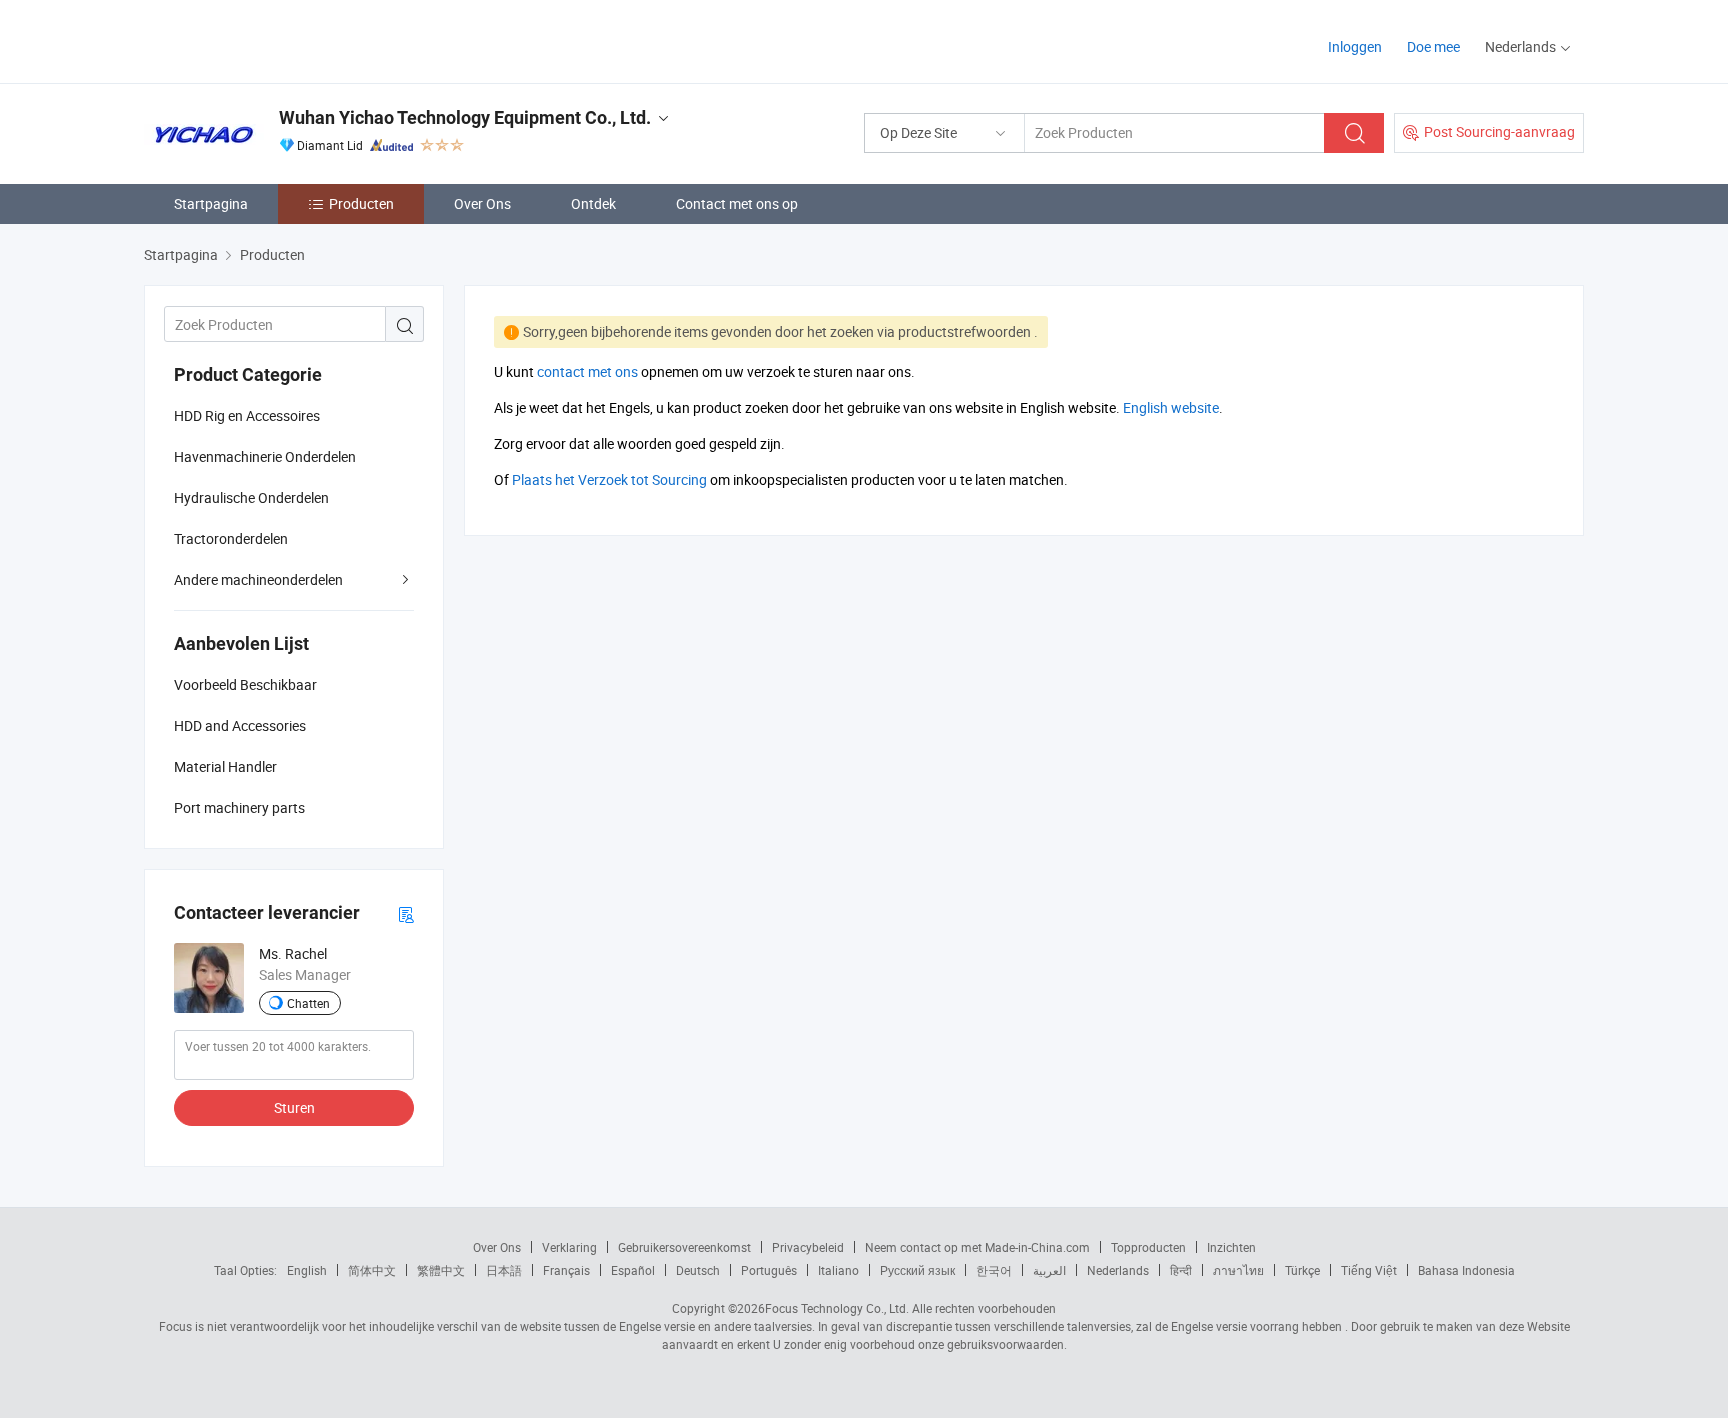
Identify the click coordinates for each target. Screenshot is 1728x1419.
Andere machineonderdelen (258, 579)
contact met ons (587, 371)
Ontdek (593, 203)
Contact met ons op (737, 203)
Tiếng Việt (1369, 1270)
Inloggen (1355, 46)
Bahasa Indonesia (1466, 1270)
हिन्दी (1181, 1270)
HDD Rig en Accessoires (247, 415)
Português (769, 1270)
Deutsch (698, 1270)
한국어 (994, 1270)
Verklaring (569, 1247)
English (307, 1270)
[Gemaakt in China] (272, 39)
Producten (361, 203)
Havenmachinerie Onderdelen (265, 456)
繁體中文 (441, 1270)
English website (1171, 407)
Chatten (308, 1003)
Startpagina (211, 203)
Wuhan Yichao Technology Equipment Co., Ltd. (465, 117)
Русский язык (917, 1270)
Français (566, 1270)
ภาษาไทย (1238, 1270)
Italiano (838, 1270)
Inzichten (1231, 1247)
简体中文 (372, 1270)
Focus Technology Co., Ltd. (837, 1308)
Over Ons (482, 203)
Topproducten (1148, 1247)
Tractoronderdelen (231, 538)
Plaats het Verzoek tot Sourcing (609, 479)
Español (633, 1270)
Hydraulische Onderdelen (251, 497)
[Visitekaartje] (406, 913)
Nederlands (1118, 1270)
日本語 (504, 1270)
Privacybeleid (808, 1247)
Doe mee (1433, 46)
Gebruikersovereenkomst (684, 1247)
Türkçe (1302, 1270)
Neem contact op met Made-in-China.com (977, 1247)
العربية (1049, 1270)
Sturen (294, 1107)
